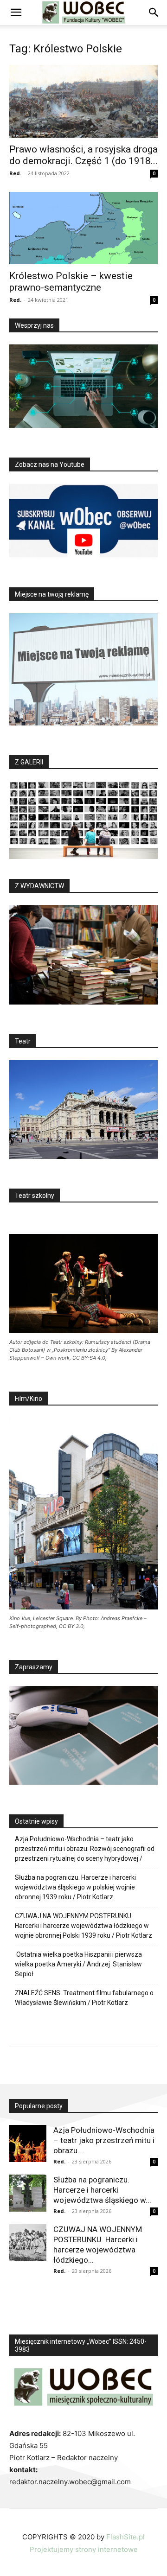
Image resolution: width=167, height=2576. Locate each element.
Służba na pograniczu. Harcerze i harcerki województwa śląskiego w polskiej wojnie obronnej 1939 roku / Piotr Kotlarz (75, 1887)
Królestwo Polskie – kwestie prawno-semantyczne (71, 282)
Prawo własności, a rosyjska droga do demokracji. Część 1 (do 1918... (83, 155)
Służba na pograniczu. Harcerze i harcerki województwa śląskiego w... (102, 2190)
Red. (15, 173)
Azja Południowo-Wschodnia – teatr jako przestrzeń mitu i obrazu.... (104, 2140)
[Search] (154, 13)
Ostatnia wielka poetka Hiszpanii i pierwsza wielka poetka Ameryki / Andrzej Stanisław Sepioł (78, 1964)
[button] (16, 13)
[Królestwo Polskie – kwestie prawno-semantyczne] (83, 228)
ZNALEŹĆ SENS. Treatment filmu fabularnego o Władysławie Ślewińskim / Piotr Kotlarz (84, 1998)
